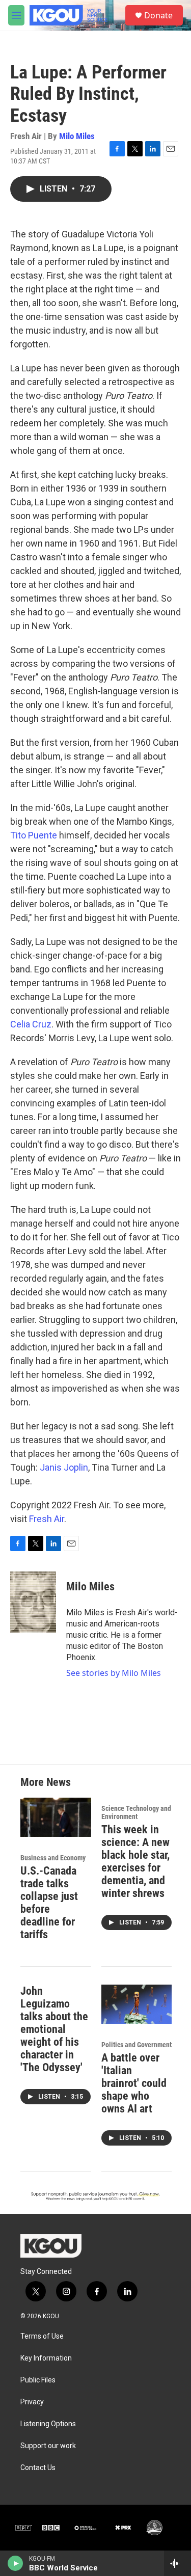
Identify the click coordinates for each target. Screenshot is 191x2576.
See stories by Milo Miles (114, 1673)
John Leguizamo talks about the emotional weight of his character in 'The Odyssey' (54, 2029)
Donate (158, 15)
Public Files (38, 2380)
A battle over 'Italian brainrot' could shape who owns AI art (134, 2083)
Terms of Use (42, 2336)
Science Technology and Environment (136, 1812)
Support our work (48, 2446)
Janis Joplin (64, 1467)
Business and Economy (53, 1858)
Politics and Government (137, 2045)
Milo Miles (77, 136)
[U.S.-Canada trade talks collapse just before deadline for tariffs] (56, 1817)
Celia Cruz (31, 1024)
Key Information (46, 2358)
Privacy (32, 2402)
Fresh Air (47, 1519)
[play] (16, 2563)
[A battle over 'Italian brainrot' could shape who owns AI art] (137, 2004)
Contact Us (38, 2468)
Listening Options (48, 2424)
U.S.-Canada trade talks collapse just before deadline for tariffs (49, 1903)
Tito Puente (34, 835)
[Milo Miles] (33, 1602)
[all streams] (178, 2563)
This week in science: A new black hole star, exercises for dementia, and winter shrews (135, 1861)
